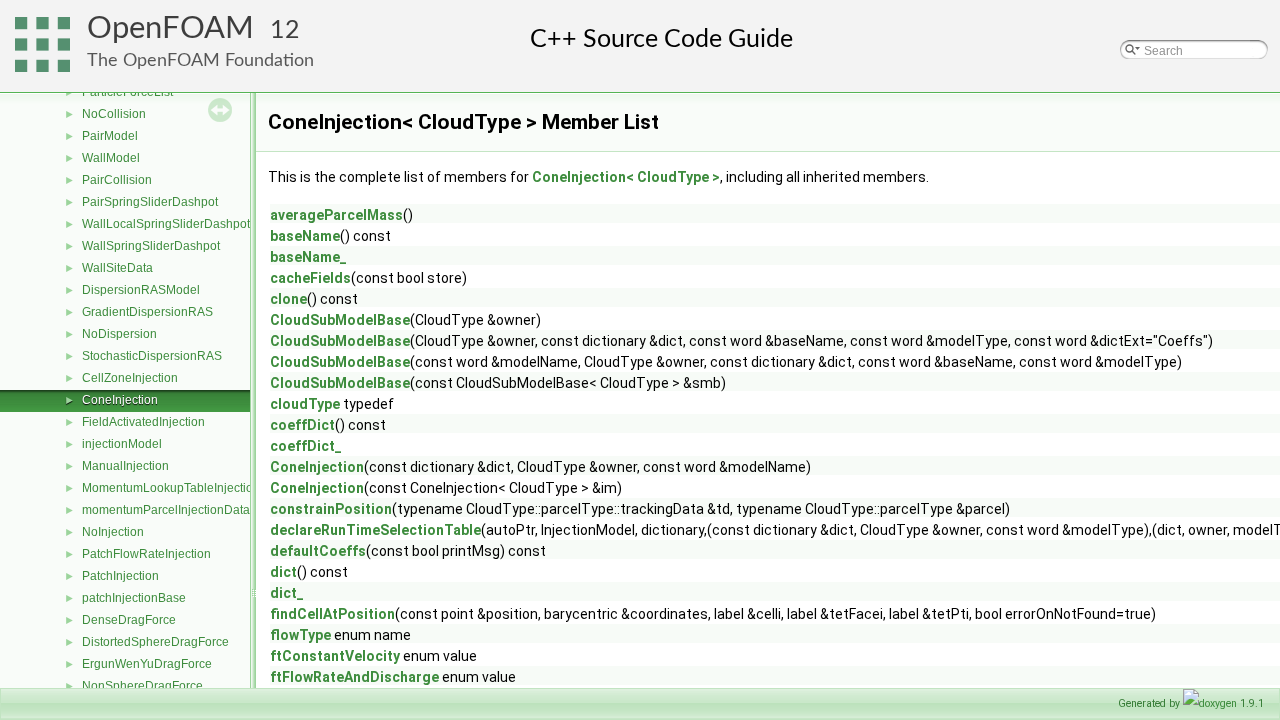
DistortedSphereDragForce (155, 642)
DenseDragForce (129, 620)
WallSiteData (117, 268)
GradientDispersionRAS (147, 312)
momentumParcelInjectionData (166, 510)
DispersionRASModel (141, 290)
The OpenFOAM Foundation (200, 60)
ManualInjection (125, 466)
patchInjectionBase (134, 598)
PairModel (110, 136)
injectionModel (122, 444)
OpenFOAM (170, 28)
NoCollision (114, 114)
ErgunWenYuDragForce (147, 664)
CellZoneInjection (130, 378)
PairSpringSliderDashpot (150, 202)
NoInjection (113, 532)
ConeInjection (120, 400)
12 (285, 30)
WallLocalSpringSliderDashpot (166, 224)
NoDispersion (119, 334)
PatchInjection (120, 576)
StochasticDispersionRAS (152, 356)
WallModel (111, 158)
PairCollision (117, 180)
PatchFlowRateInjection (146, 554)
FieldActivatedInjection (143, 422)
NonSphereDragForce (142, 686)
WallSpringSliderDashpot (151, 246)
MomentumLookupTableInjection (171, 488)
